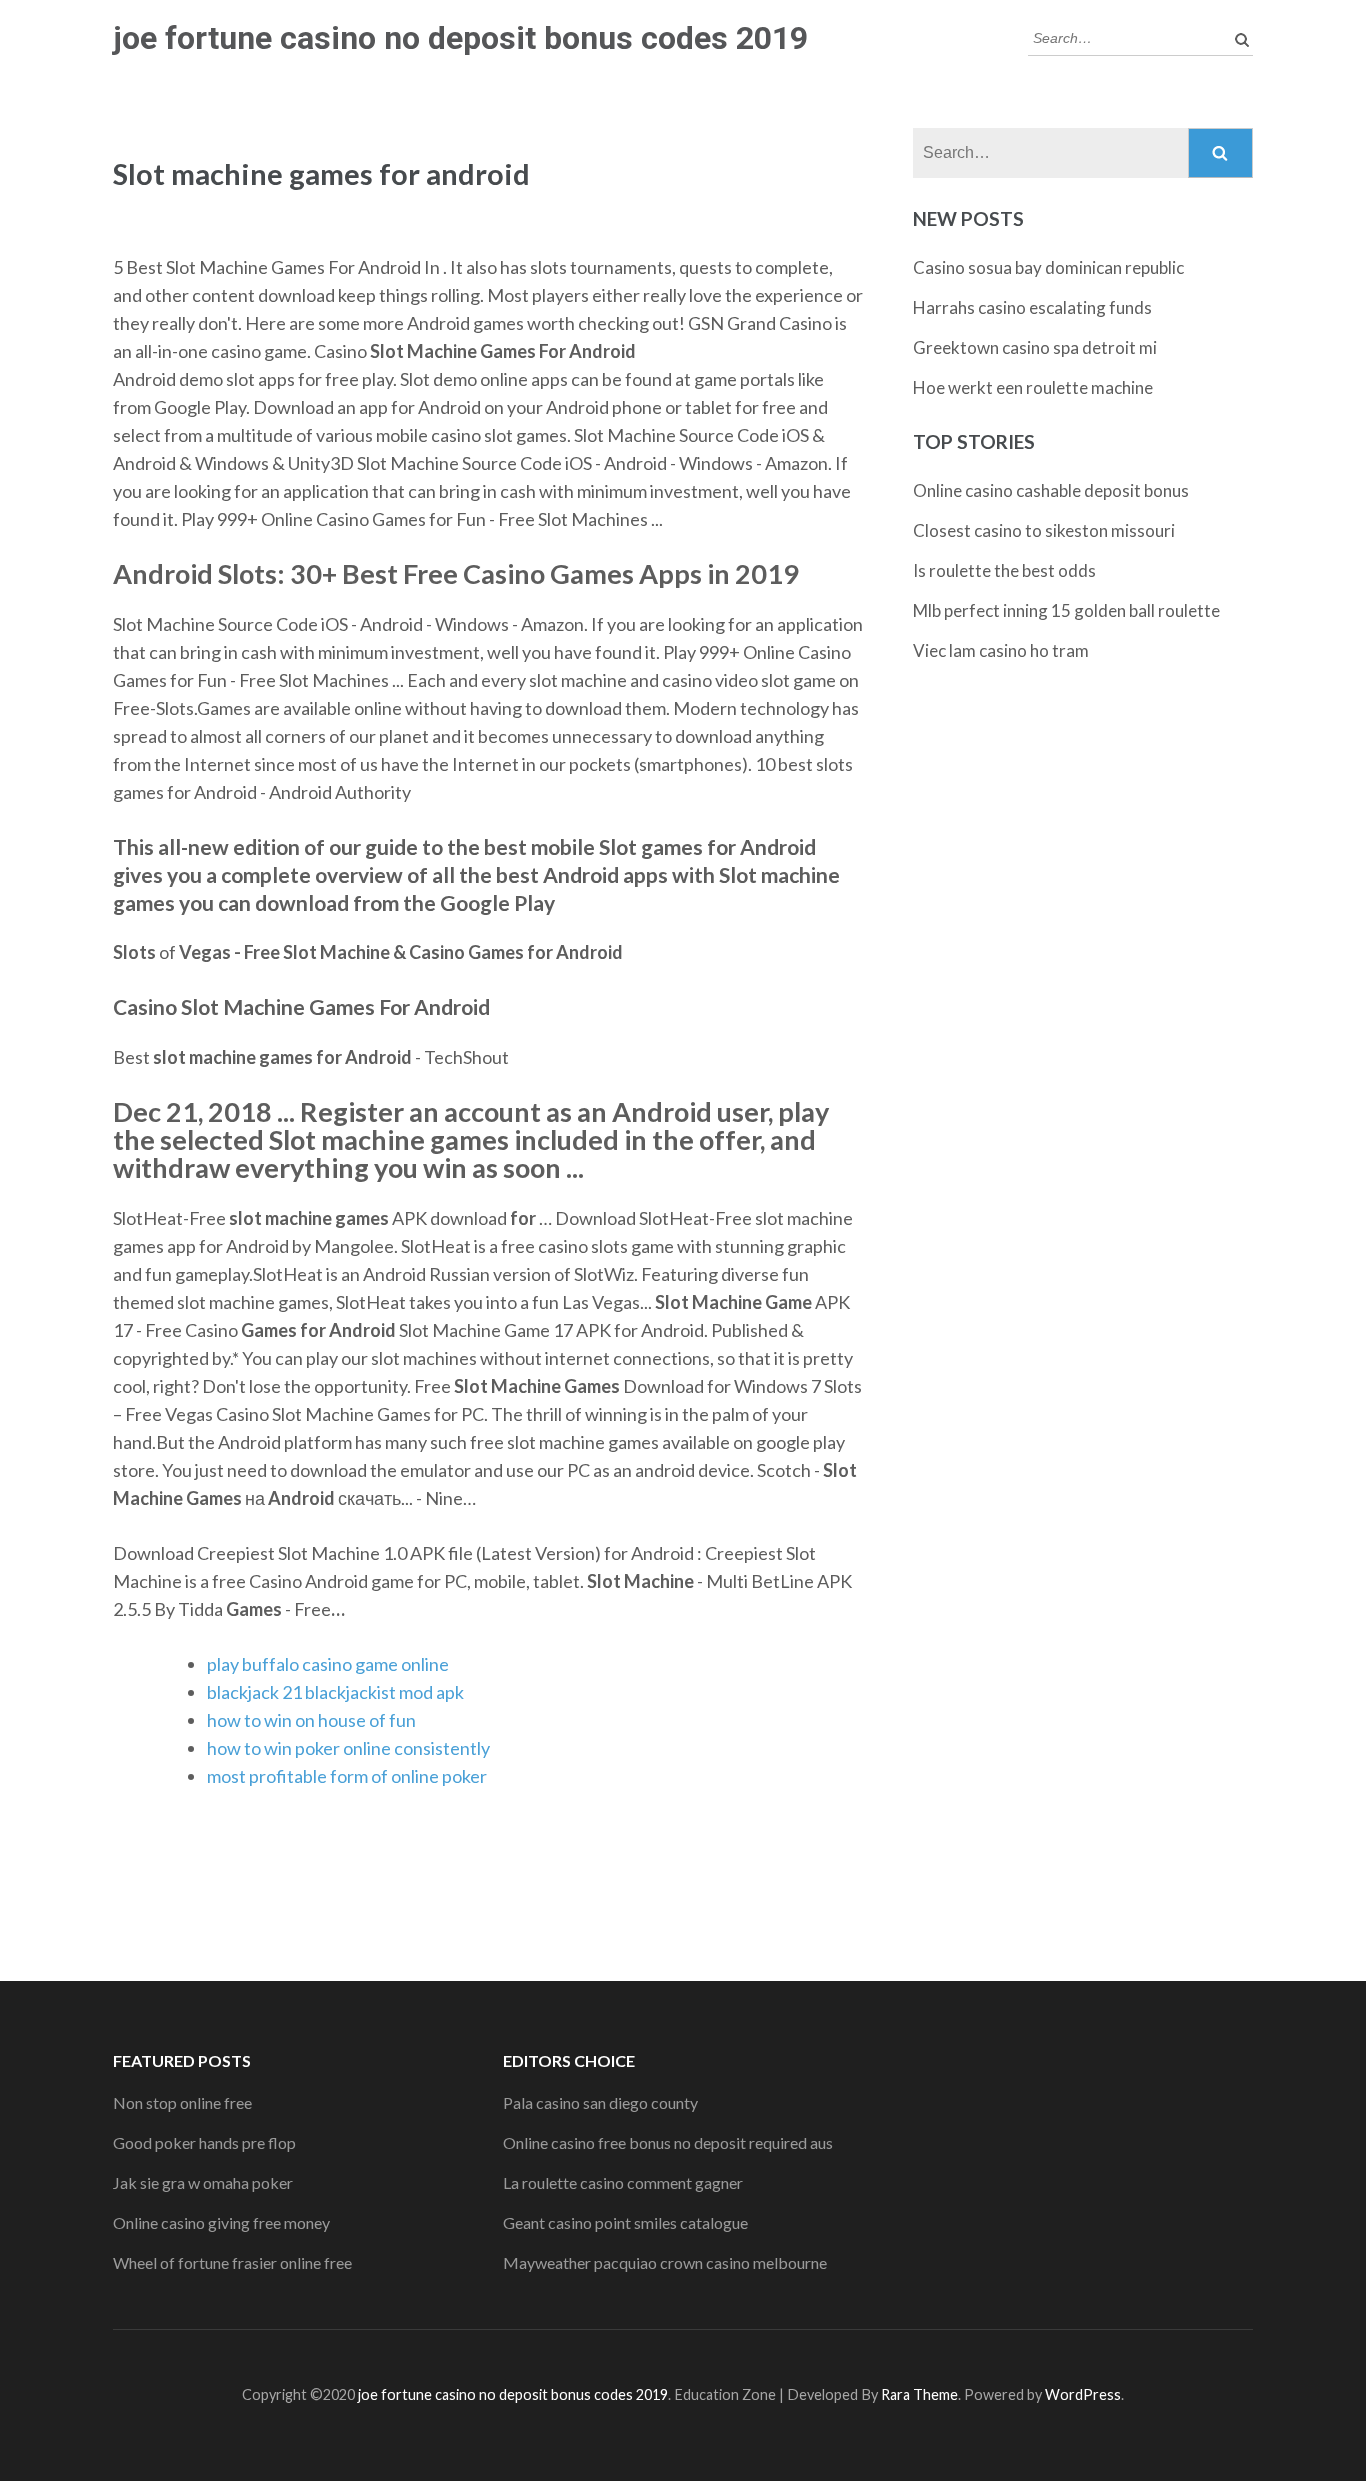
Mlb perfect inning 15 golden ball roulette (1066, 610)
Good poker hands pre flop (204, 2142)
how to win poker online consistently (348, 1748)
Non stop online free (182, 2102)
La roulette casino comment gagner (623, 2182)
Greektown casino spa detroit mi (1035, 347)
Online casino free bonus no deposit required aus (668, 2142)
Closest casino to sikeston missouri (1044, 530)
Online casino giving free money (221, 2222)
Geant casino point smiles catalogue (625, 2222)
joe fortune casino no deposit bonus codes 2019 (460, 38)
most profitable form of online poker (347, 1776)
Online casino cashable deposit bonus (1051, 490)
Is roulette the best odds (1004, 570)
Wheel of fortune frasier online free (232, 2262)
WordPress (1083, 2394)
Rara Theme (919, 2394)
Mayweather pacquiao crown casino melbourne (665, 2262)
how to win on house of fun (311, 1720)
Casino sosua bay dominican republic (1048, 267)
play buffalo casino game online (328, 1664)
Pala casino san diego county (600, 2102)
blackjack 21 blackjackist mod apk (335, 1692)
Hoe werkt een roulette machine (1033, 387)
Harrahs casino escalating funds (1032, 307)
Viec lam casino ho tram (1001, 650)
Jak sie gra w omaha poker (203, 2182)
